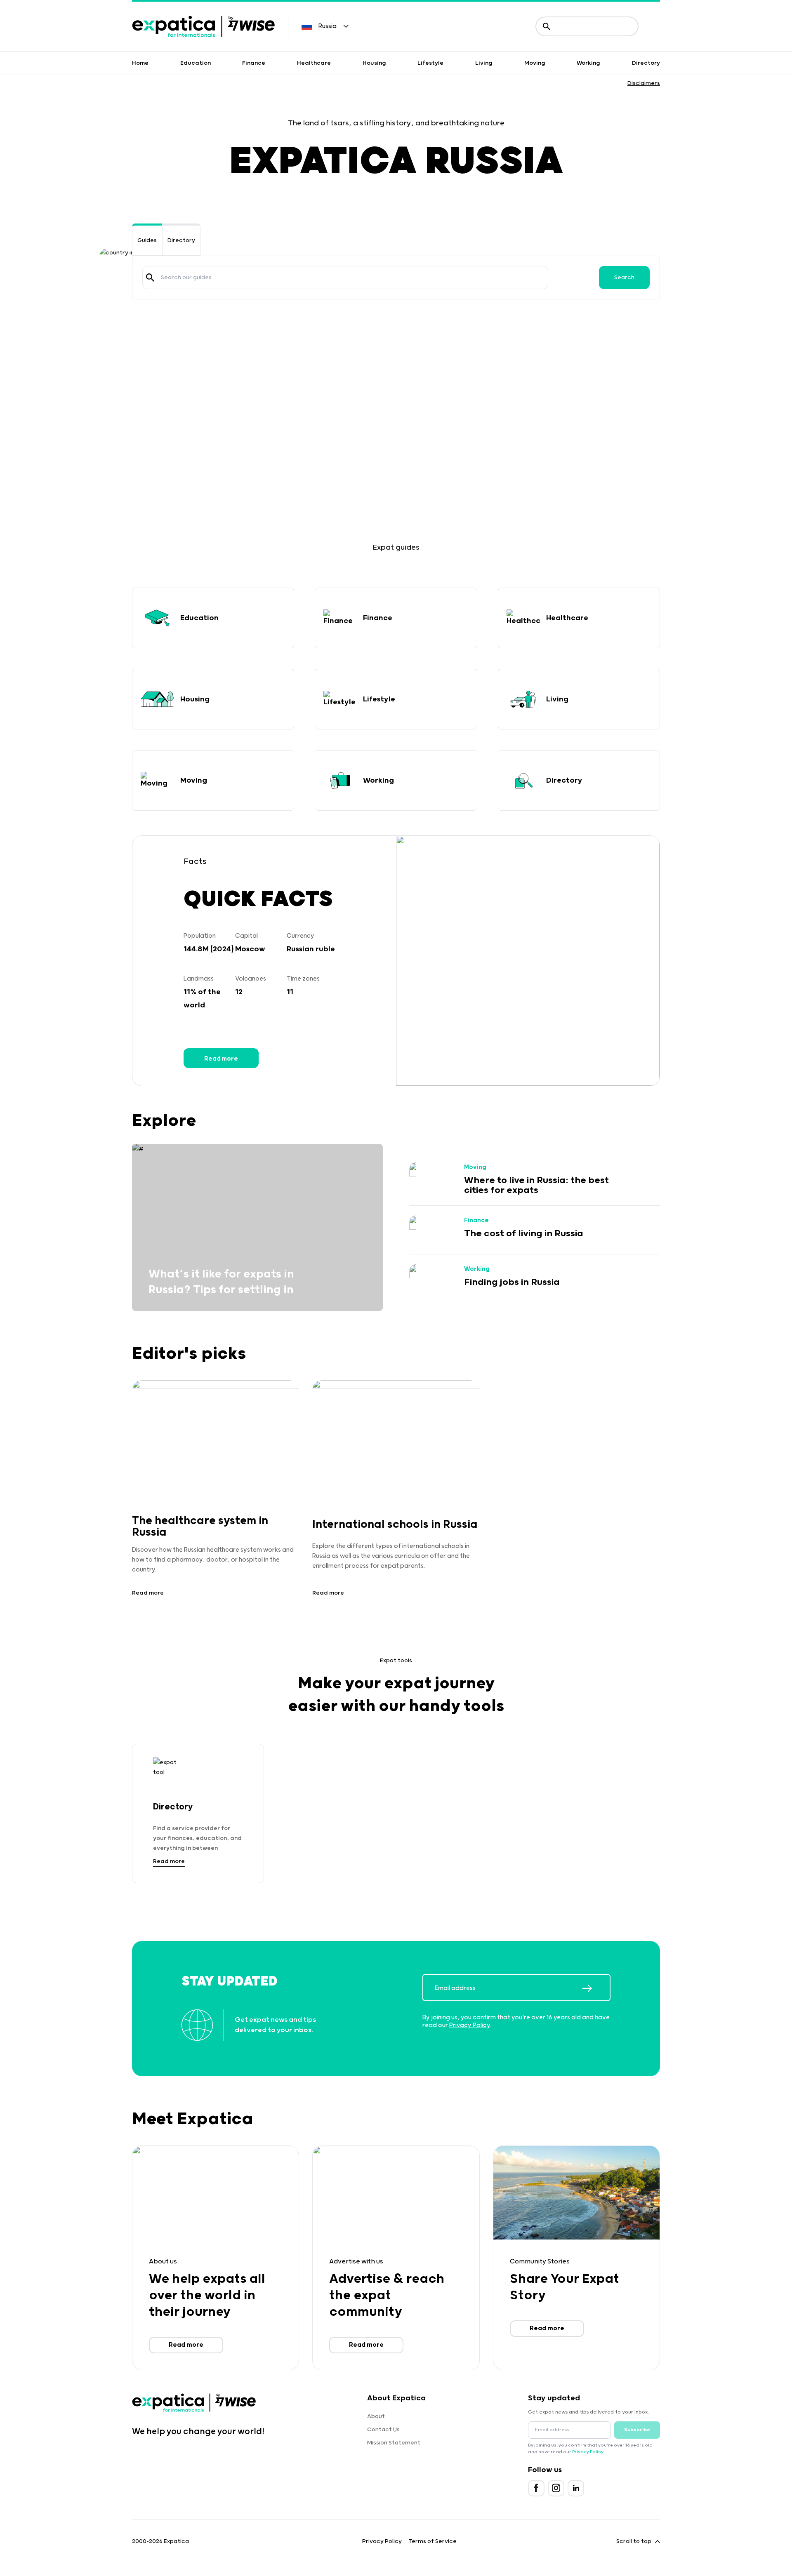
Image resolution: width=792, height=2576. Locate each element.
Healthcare (314, 63)
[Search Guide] (150, 278)
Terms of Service (433, 2541)
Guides (147, 240)
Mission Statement (394, 2443)
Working (588, 63)
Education (196, 63)
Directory (646, 63)
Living (484, 63)
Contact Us (383, 2430)
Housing (374, 63)
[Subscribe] (596, 1988)
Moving (535, 63)
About (376, 2416)
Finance (254, 63)
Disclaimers (644, 83)
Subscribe (637, 2430)
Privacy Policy (470, 2025)
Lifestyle (430, 63)
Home (140, 63)
